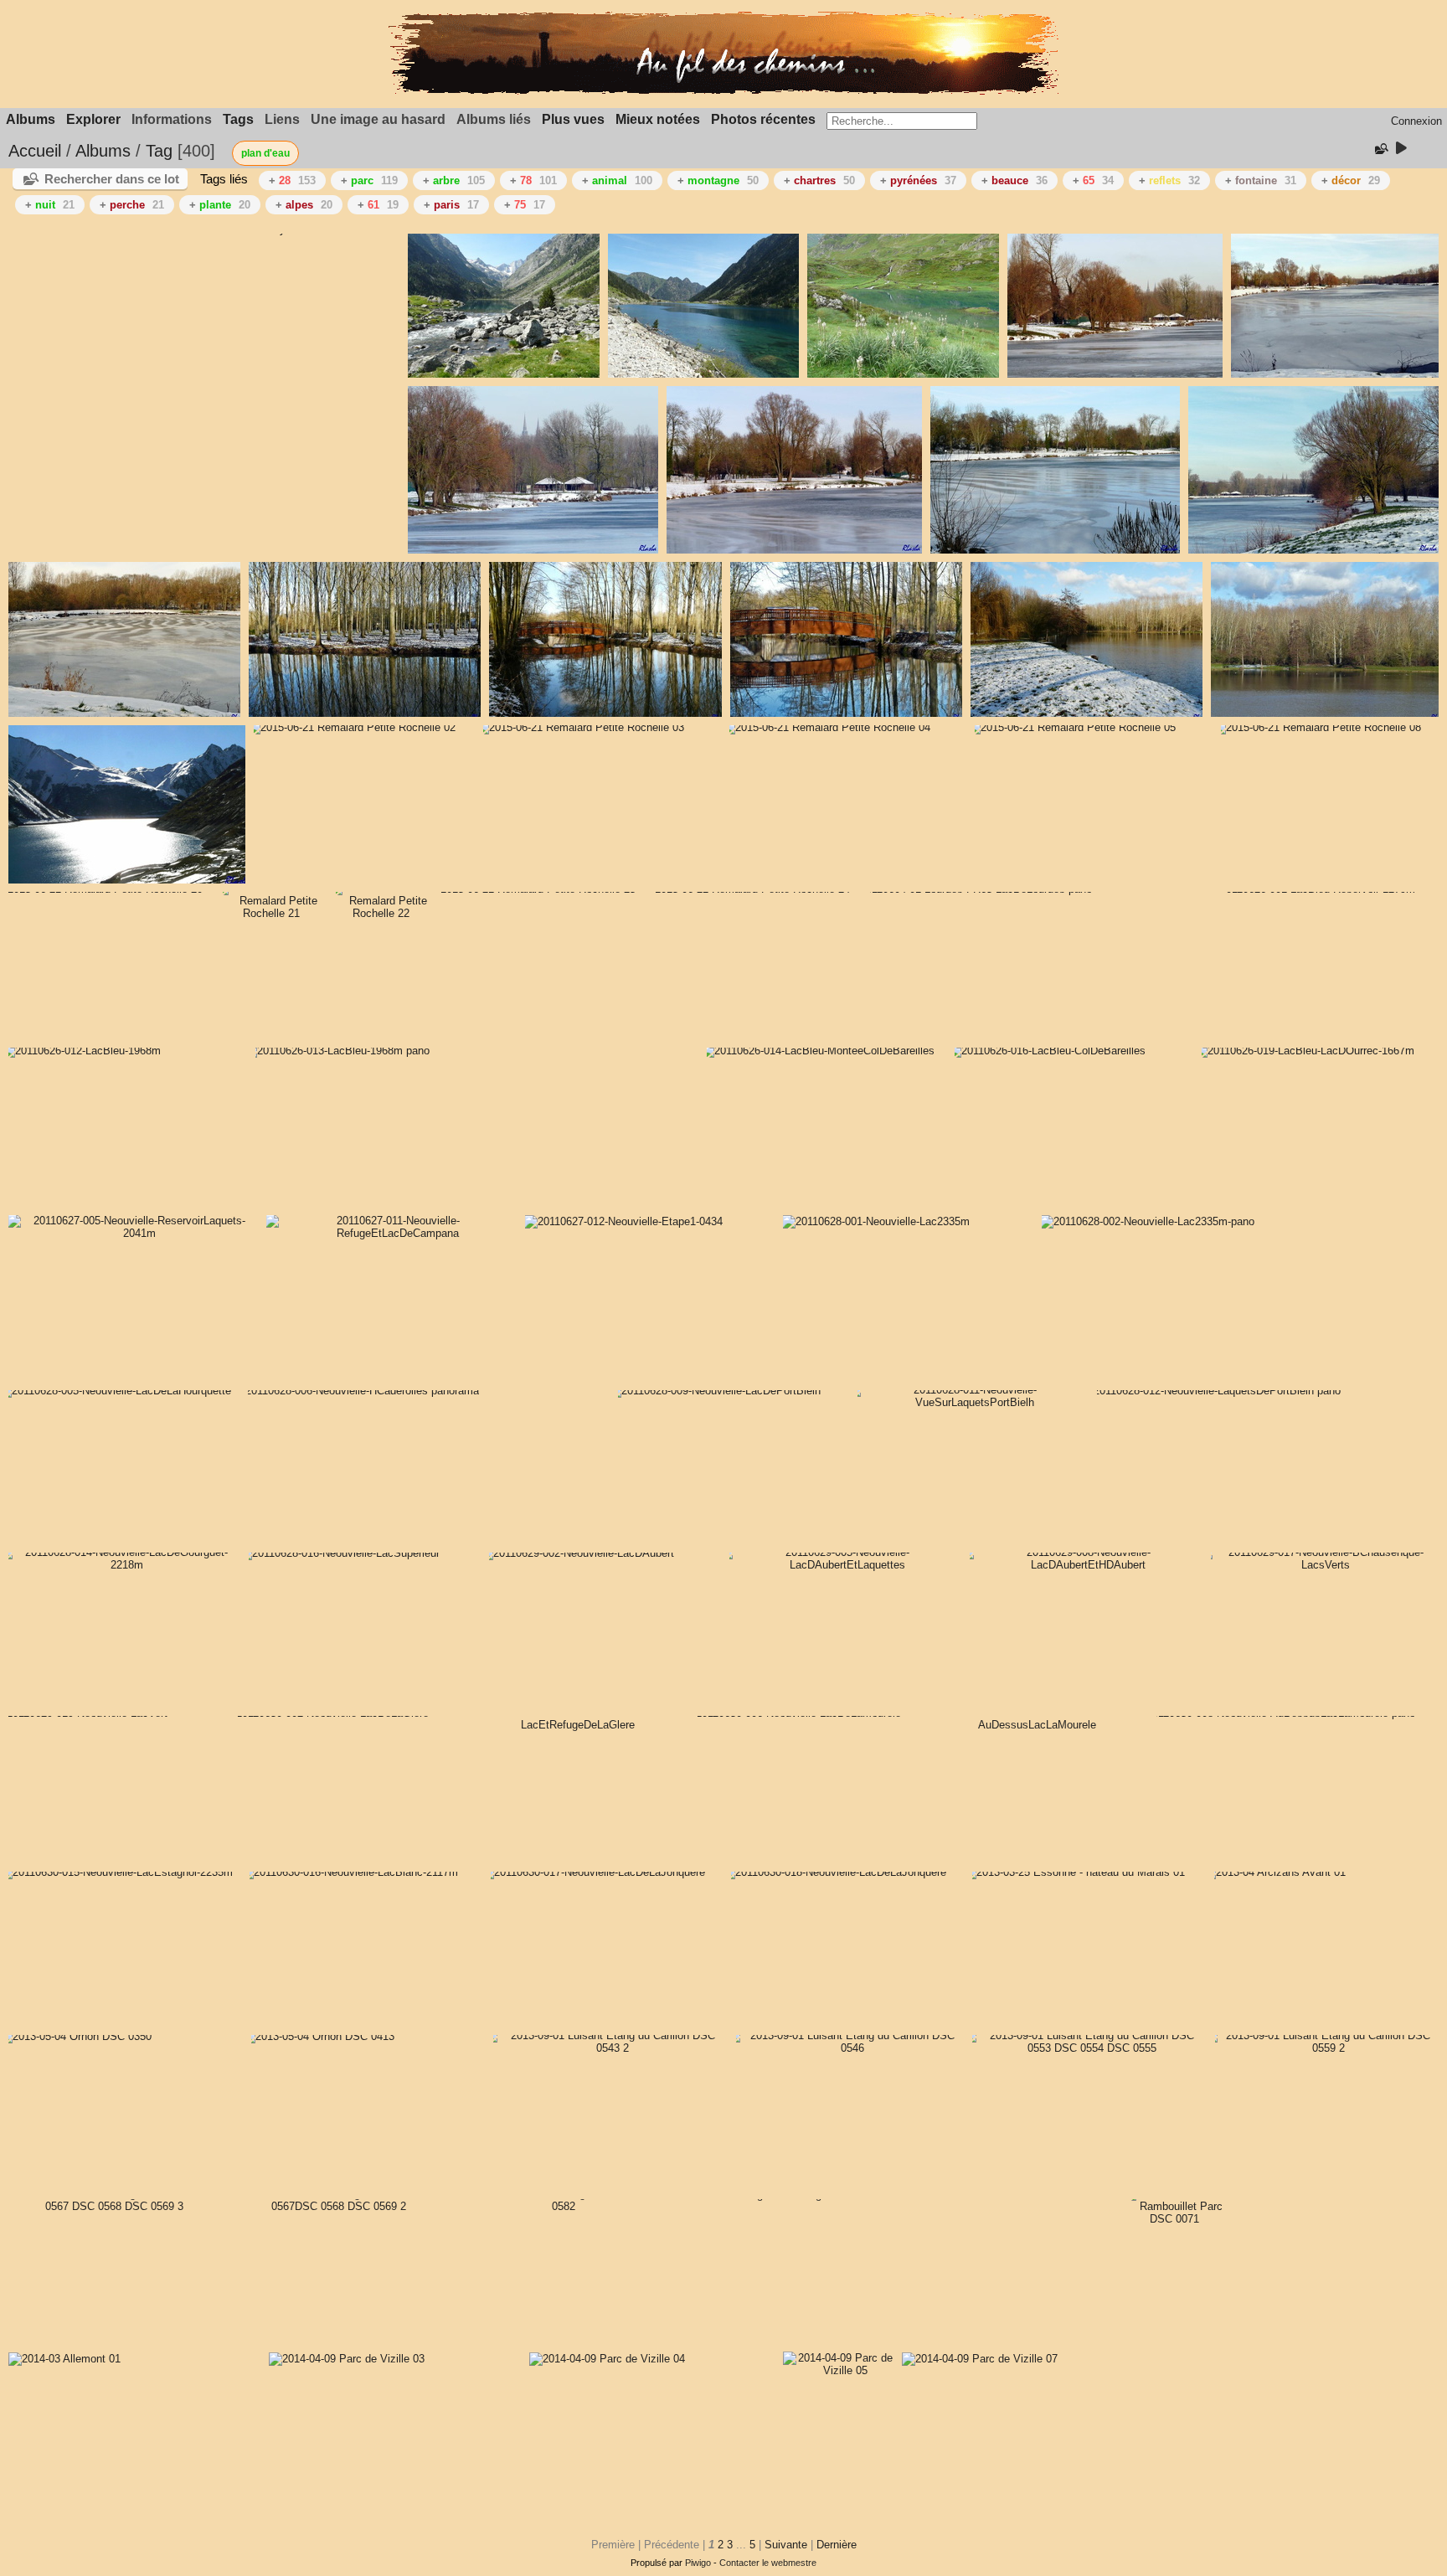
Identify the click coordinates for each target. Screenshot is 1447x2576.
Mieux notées (658, 119)
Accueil (35, 151)
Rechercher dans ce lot (112, 179)
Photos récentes (763, 119)
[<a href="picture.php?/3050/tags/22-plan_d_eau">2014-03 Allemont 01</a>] (64, 2359)
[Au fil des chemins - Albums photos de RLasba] (723, 91)
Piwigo (698, 2563)
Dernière (837, 2545)
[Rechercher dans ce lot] (1380, 149)
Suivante (786, 2545)
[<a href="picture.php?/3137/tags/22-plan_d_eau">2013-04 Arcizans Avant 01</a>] (1274, 1872)
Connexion (1416, 121)
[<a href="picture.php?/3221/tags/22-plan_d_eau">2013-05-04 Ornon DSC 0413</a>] (318, 2036)
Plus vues (573, 119)
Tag (159, 151)
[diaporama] (1401, 149)
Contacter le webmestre (768, 2563)
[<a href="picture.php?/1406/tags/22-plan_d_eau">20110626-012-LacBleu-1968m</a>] (81, 1051)
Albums (31, 119)
